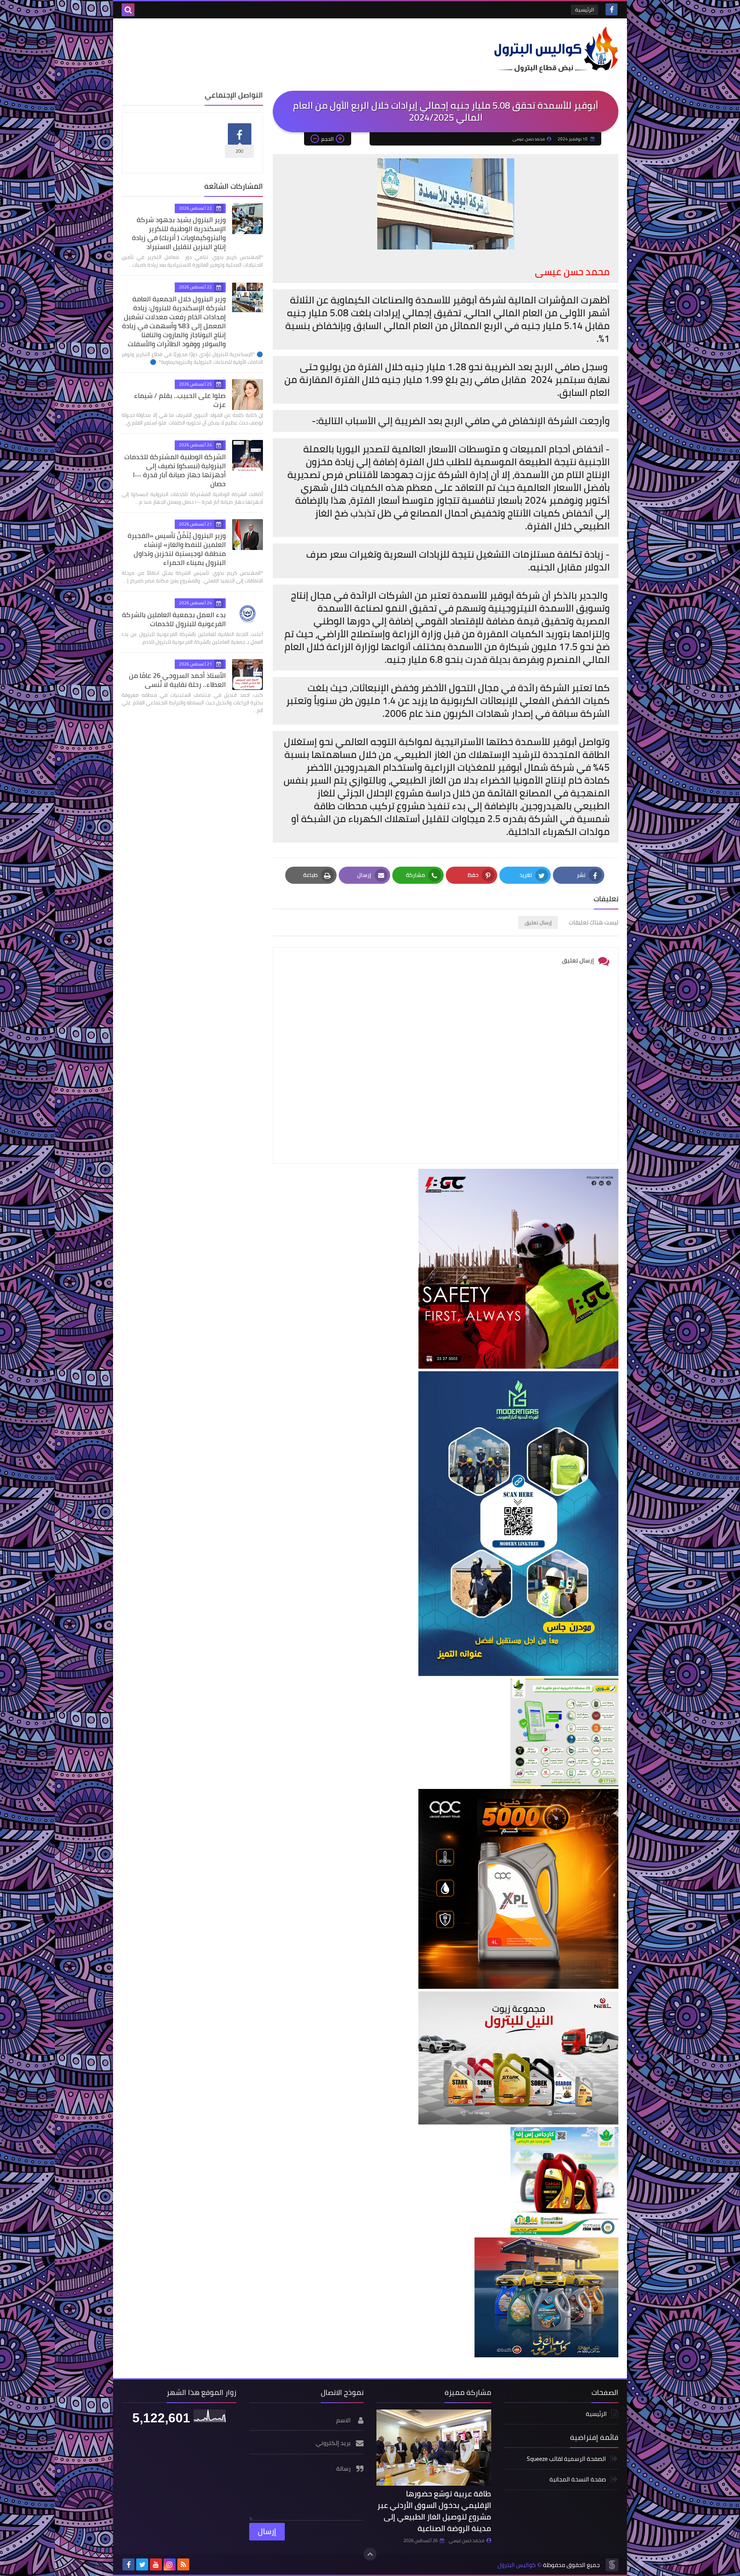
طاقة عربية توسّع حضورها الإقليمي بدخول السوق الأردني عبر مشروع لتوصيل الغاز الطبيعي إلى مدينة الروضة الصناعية (434, 2511)
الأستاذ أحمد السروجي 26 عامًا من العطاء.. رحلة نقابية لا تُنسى (177, 680)
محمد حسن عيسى (467, 2540)
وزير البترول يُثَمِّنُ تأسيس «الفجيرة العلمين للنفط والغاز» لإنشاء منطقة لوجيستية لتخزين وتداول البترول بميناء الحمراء (177, 549)
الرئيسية (585, 10)
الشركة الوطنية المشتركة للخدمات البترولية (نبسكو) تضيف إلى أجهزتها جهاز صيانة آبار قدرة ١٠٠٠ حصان (175, 470)
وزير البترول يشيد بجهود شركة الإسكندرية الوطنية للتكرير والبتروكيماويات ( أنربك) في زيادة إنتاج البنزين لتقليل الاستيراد (179, 233)
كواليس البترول (517, 2565)
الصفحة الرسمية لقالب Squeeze (566, 2459)
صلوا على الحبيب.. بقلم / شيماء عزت (180, 400)
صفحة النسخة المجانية (578, 2479)
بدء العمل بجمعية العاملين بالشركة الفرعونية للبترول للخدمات (174, 619)
